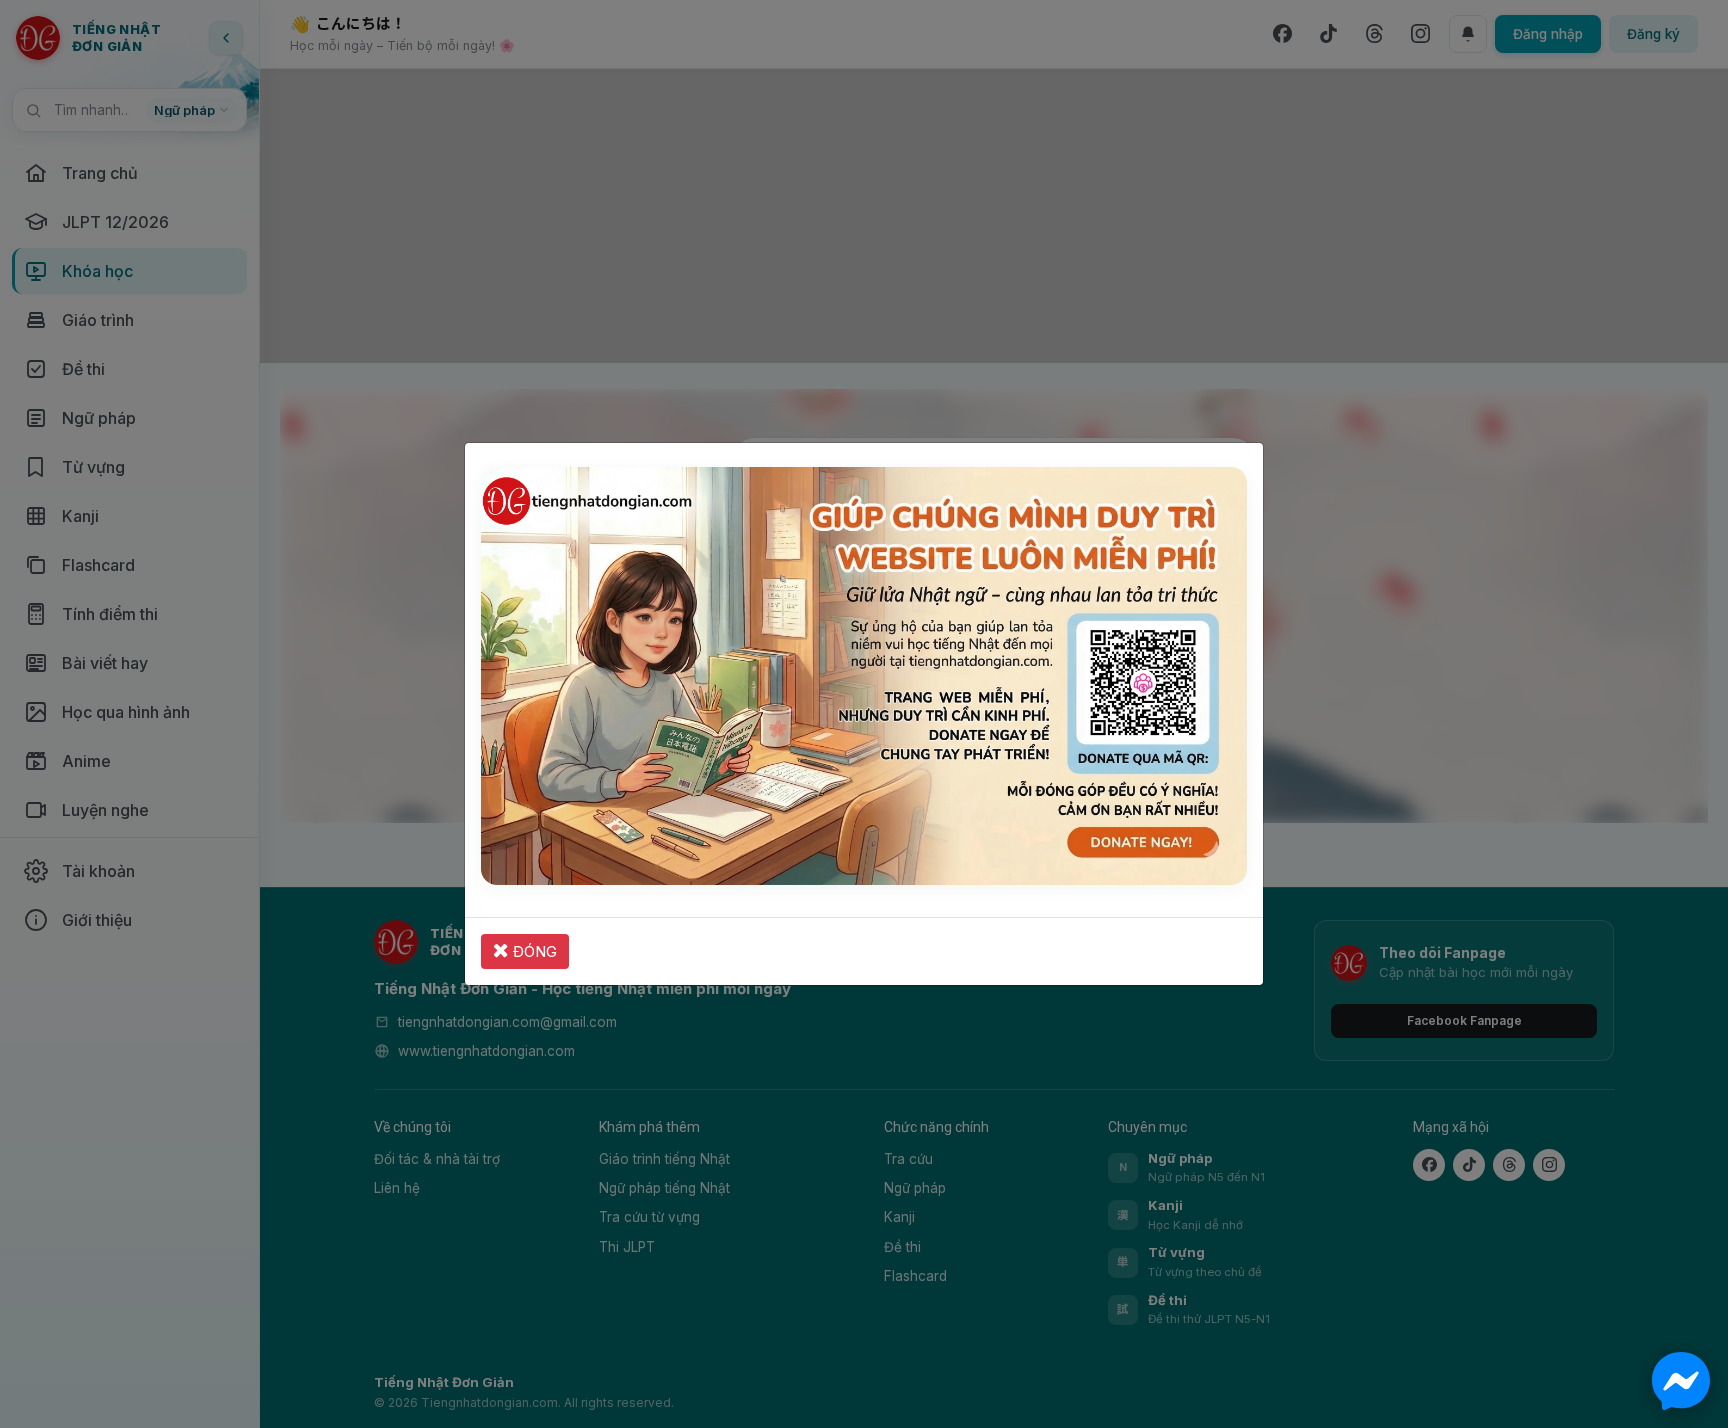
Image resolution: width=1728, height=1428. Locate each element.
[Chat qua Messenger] (1681, 1381)
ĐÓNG (533, 951)
